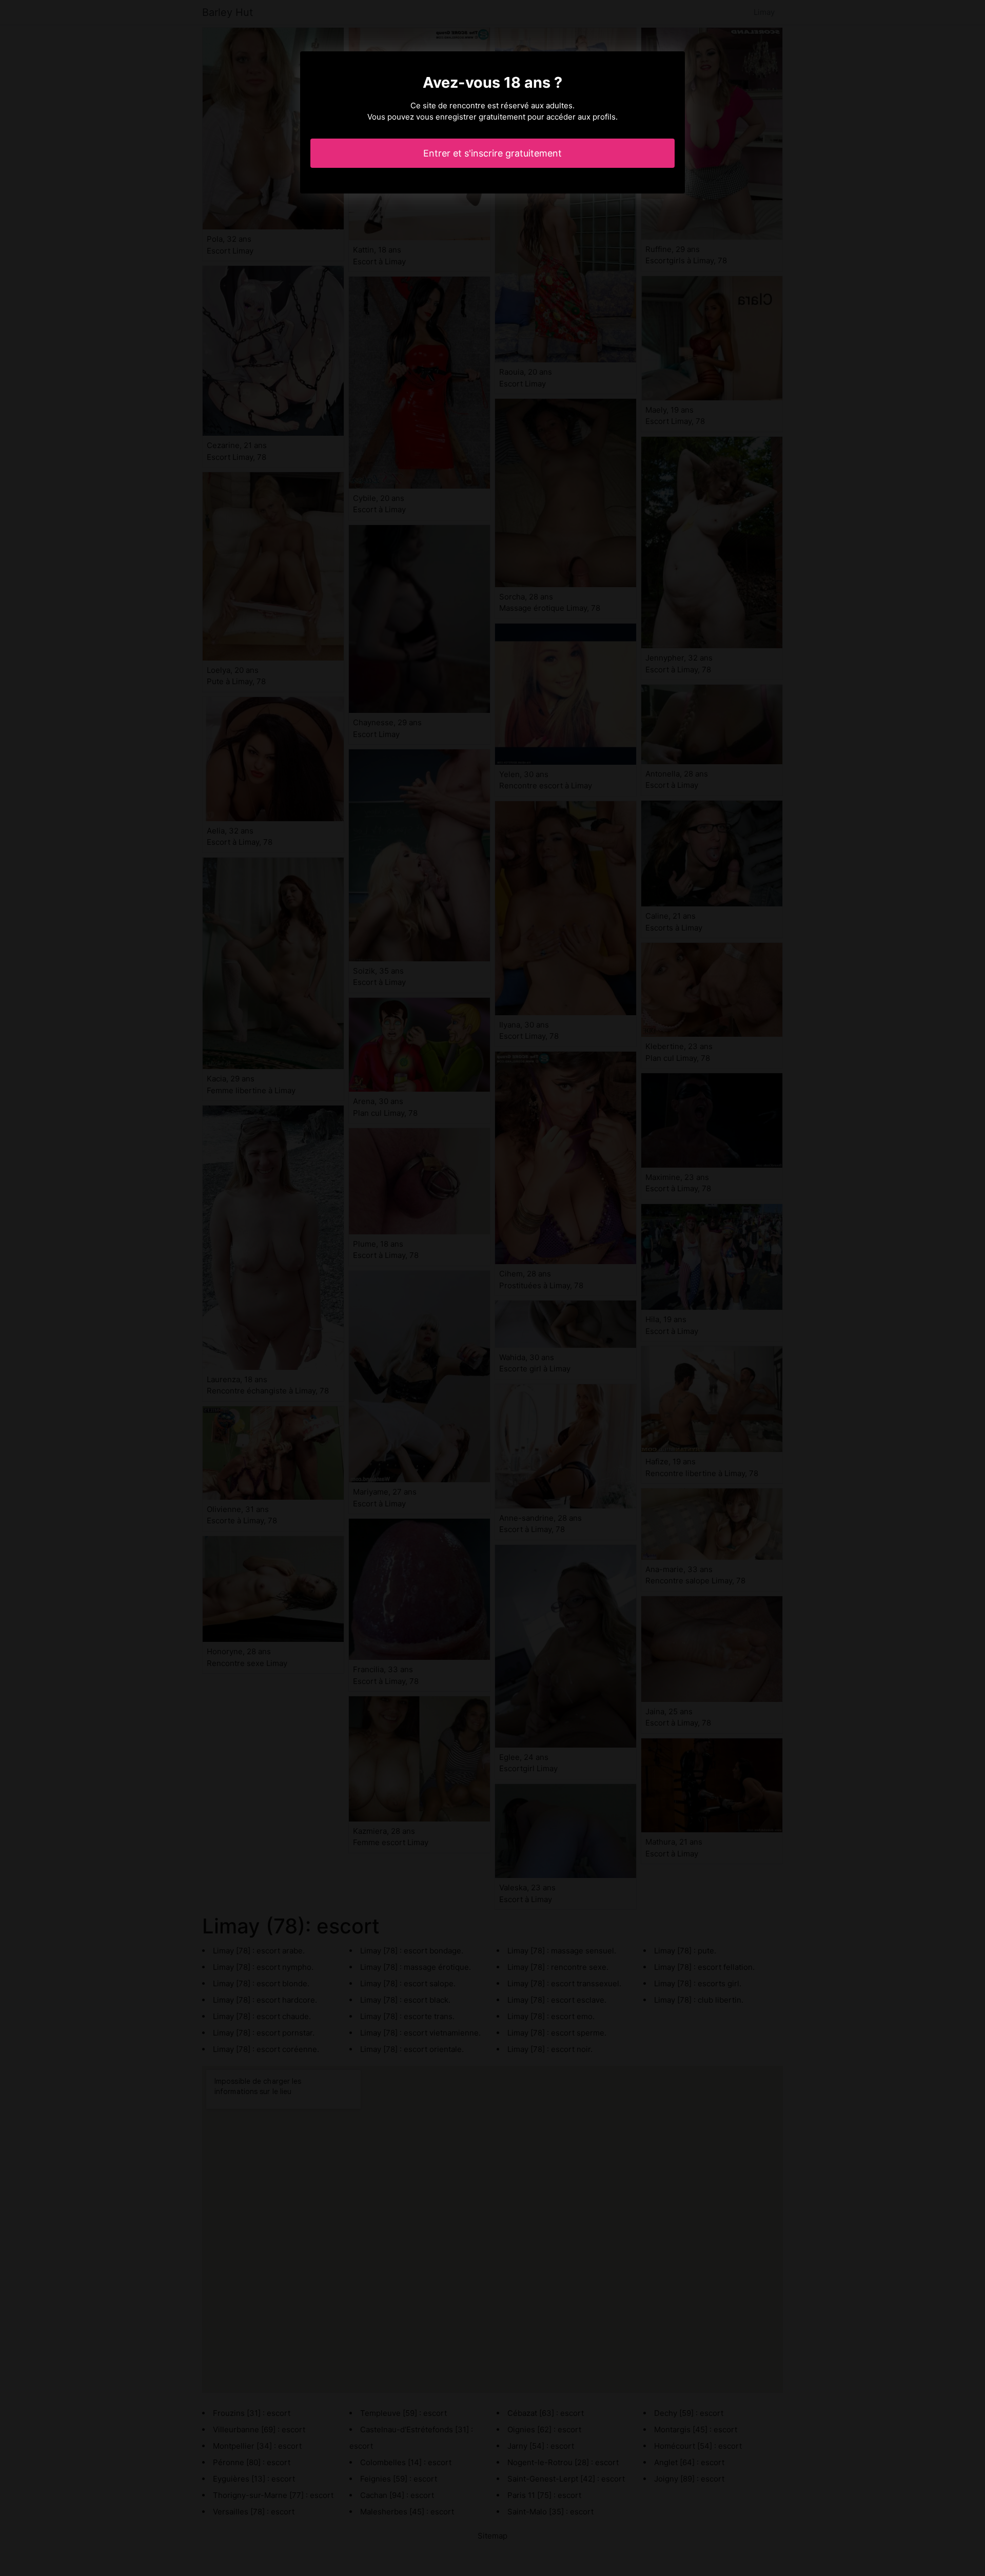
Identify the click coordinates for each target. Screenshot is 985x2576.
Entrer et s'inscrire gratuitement (493, 153)
